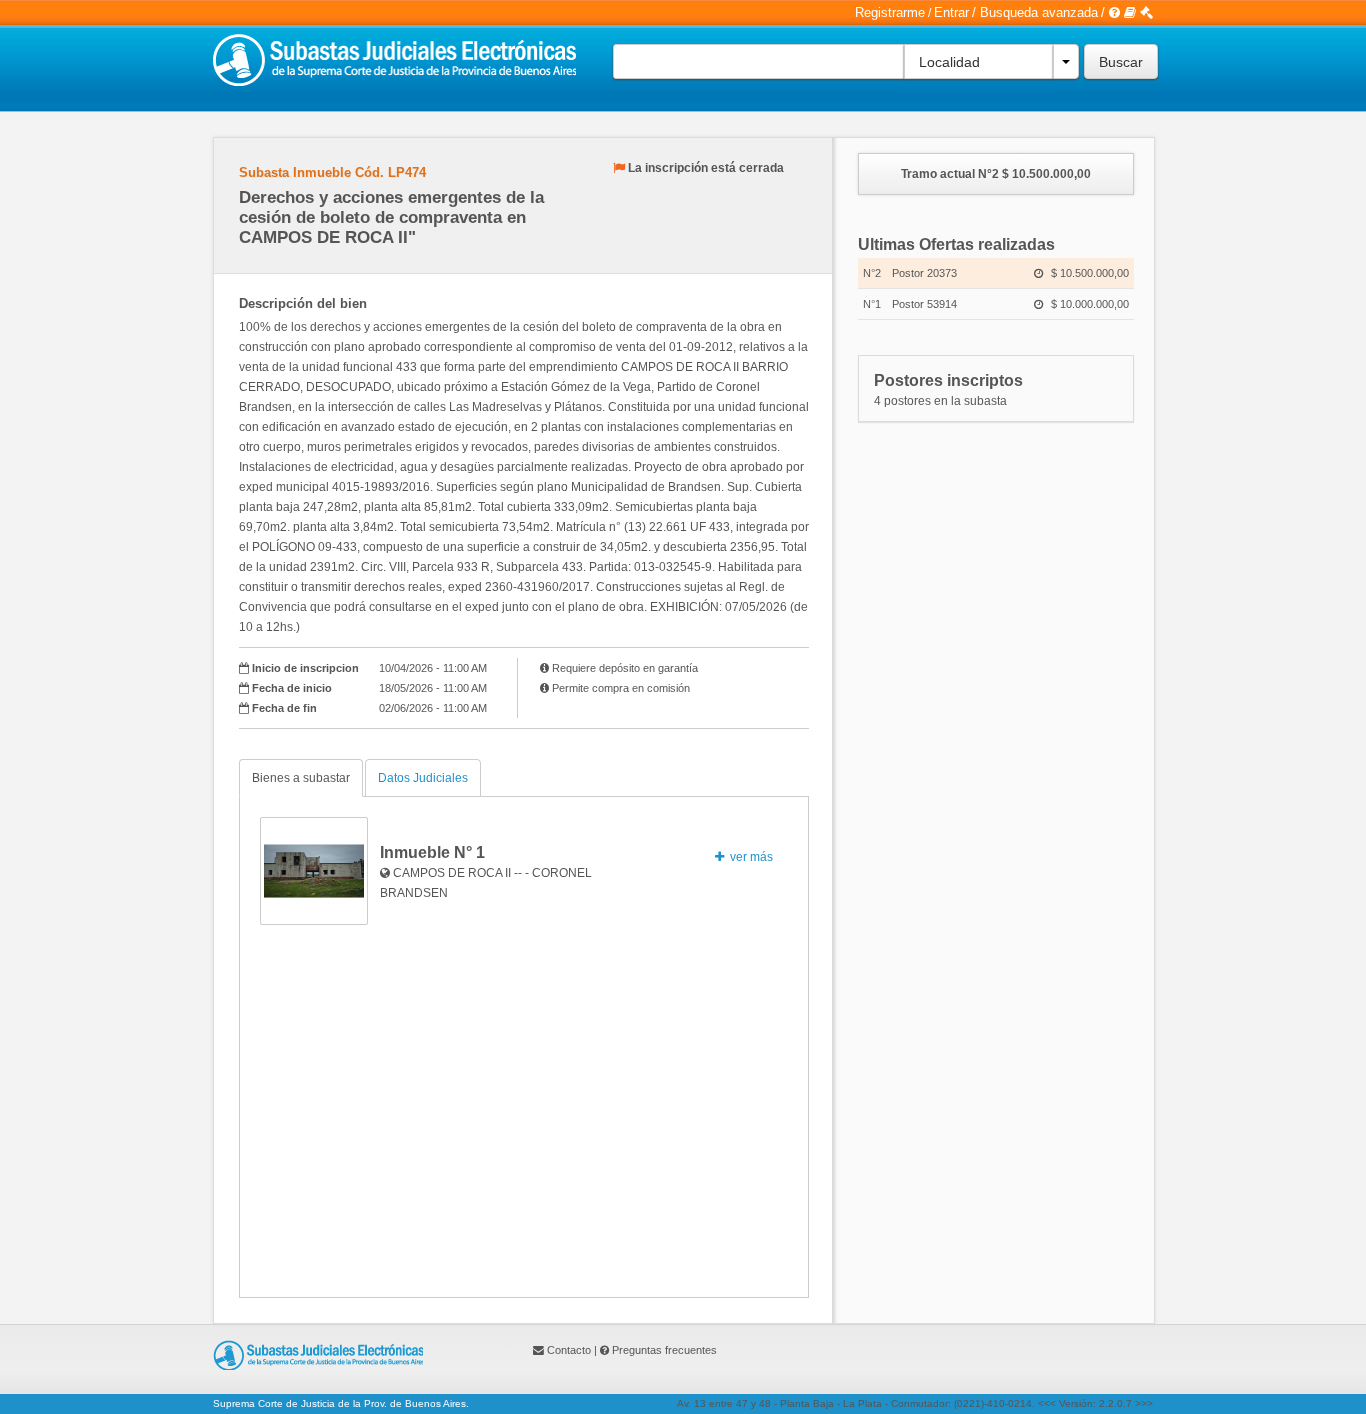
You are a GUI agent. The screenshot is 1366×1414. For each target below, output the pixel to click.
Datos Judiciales (423, 778)
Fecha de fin (284, 708)
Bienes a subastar (301, 778)
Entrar (951, 12)
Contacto (569, 1350)
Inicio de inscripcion (305, 668)
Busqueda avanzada (1039, 12)
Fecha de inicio (292, 688)
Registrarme (890, 12)
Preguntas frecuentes (664, 1350)
